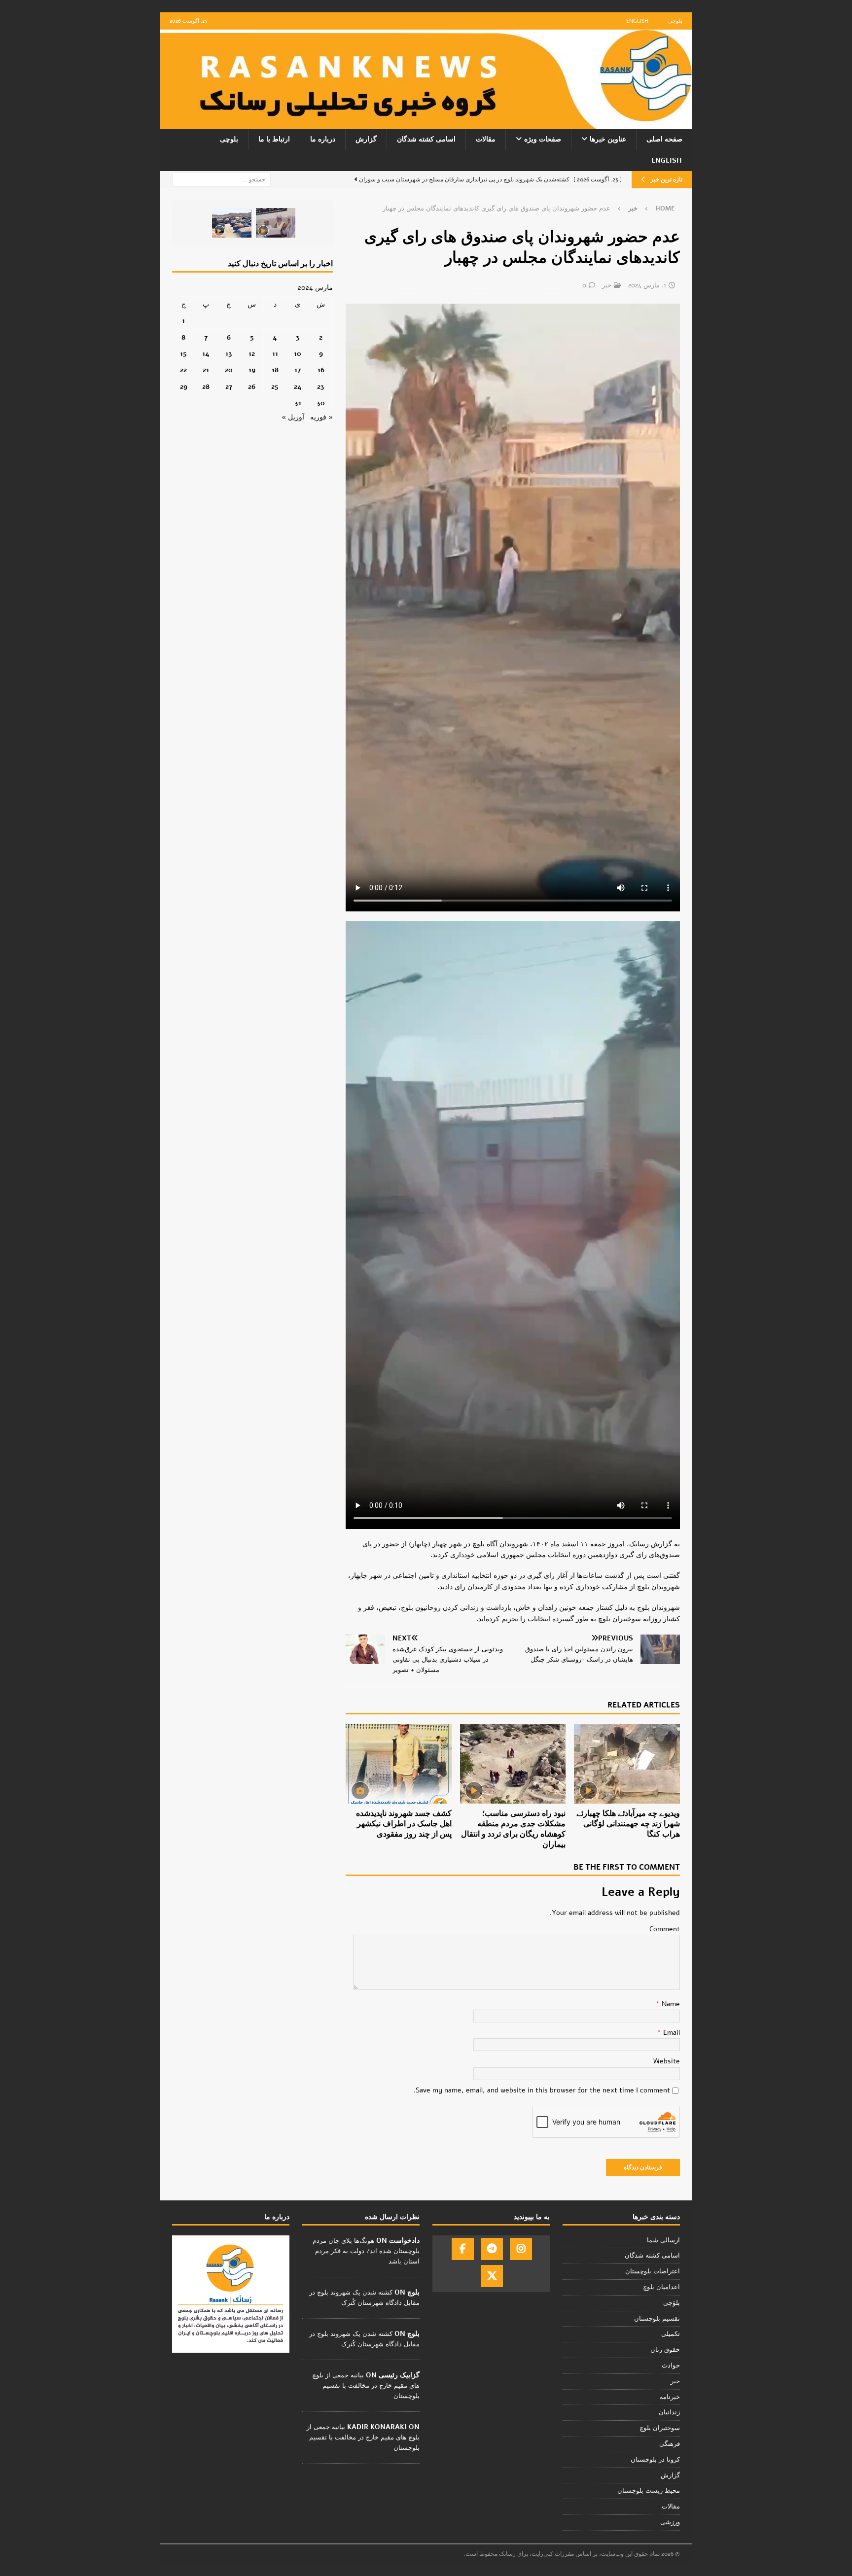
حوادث (671, 2366)
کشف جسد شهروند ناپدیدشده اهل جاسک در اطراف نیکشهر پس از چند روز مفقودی (404, 1824)
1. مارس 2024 (647, 285)
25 (275, 387)
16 (321, 370)
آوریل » (293, 417)
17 (298, 370)
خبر (607, 285)
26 (252, 387)
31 (298, 403)
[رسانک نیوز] (426, 123)
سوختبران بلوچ (660, 2428)
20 (229, 370)
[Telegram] (492, 2249)
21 (206, 370)
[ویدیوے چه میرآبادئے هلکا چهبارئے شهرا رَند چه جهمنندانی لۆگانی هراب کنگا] (627, 1764)
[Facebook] (463, 2249)
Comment (665, 1929)
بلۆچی (672, 2303)
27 (229, 387)
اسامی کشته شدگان (426, 139)
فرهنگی (670, 2444)
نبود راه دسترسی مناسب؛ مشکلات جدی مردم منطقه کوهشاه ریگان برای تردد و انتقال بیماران (513, 1829)
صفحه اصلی (664, 139)
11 (275, 354)
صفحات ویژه (543, 139)
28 (206, 387)
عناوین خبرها (608, 139)
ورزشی (670, 2522)
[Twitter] (492, 2276)
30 (321, 403)
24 (298, 387)
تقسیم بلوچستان (657, 2319)
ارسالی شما (663, 2240)
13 (229, 354)
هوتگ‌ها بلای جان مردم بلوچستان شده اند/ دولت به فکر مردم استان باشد (366, 2251)
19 (252, 370)
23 (321, 387)
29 (184, 387)
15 (183, 354)
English (637, 21)
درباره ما (323, 139)
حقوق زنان (665, 2350)
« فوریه (321, 417)
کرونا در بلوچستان (655, 2460)
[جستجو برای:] (221, 179)
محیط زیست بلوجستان (649, 2491)
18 (275, 370)
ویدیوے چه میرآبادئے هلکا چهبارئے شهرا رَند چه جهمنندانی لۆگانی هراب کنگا (628, 1824)
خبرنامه (670, 2397)
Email (671, 2033)
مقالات (486, 139)
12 (252, 354)
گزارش (366, 139)
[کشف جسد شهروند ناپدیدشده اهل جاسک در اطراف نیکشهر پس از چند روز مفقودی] (399, 1764)
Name (670, 2004)
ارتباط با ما (274, 139)
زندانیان (669, 2412)
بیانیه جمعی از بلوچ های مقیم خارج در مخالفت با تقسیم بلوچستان (366, 2386)
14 (206, 354)
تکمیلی (671, 2334)
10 (298, 354)
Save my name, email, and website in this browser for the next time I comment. (542, 2090)
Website (667, 2061)
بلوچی (675, 21)
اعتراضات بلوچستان (653, 2271)
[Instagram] (521, 2249)
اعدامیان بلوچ (661, 2287)
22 (183, 370)
